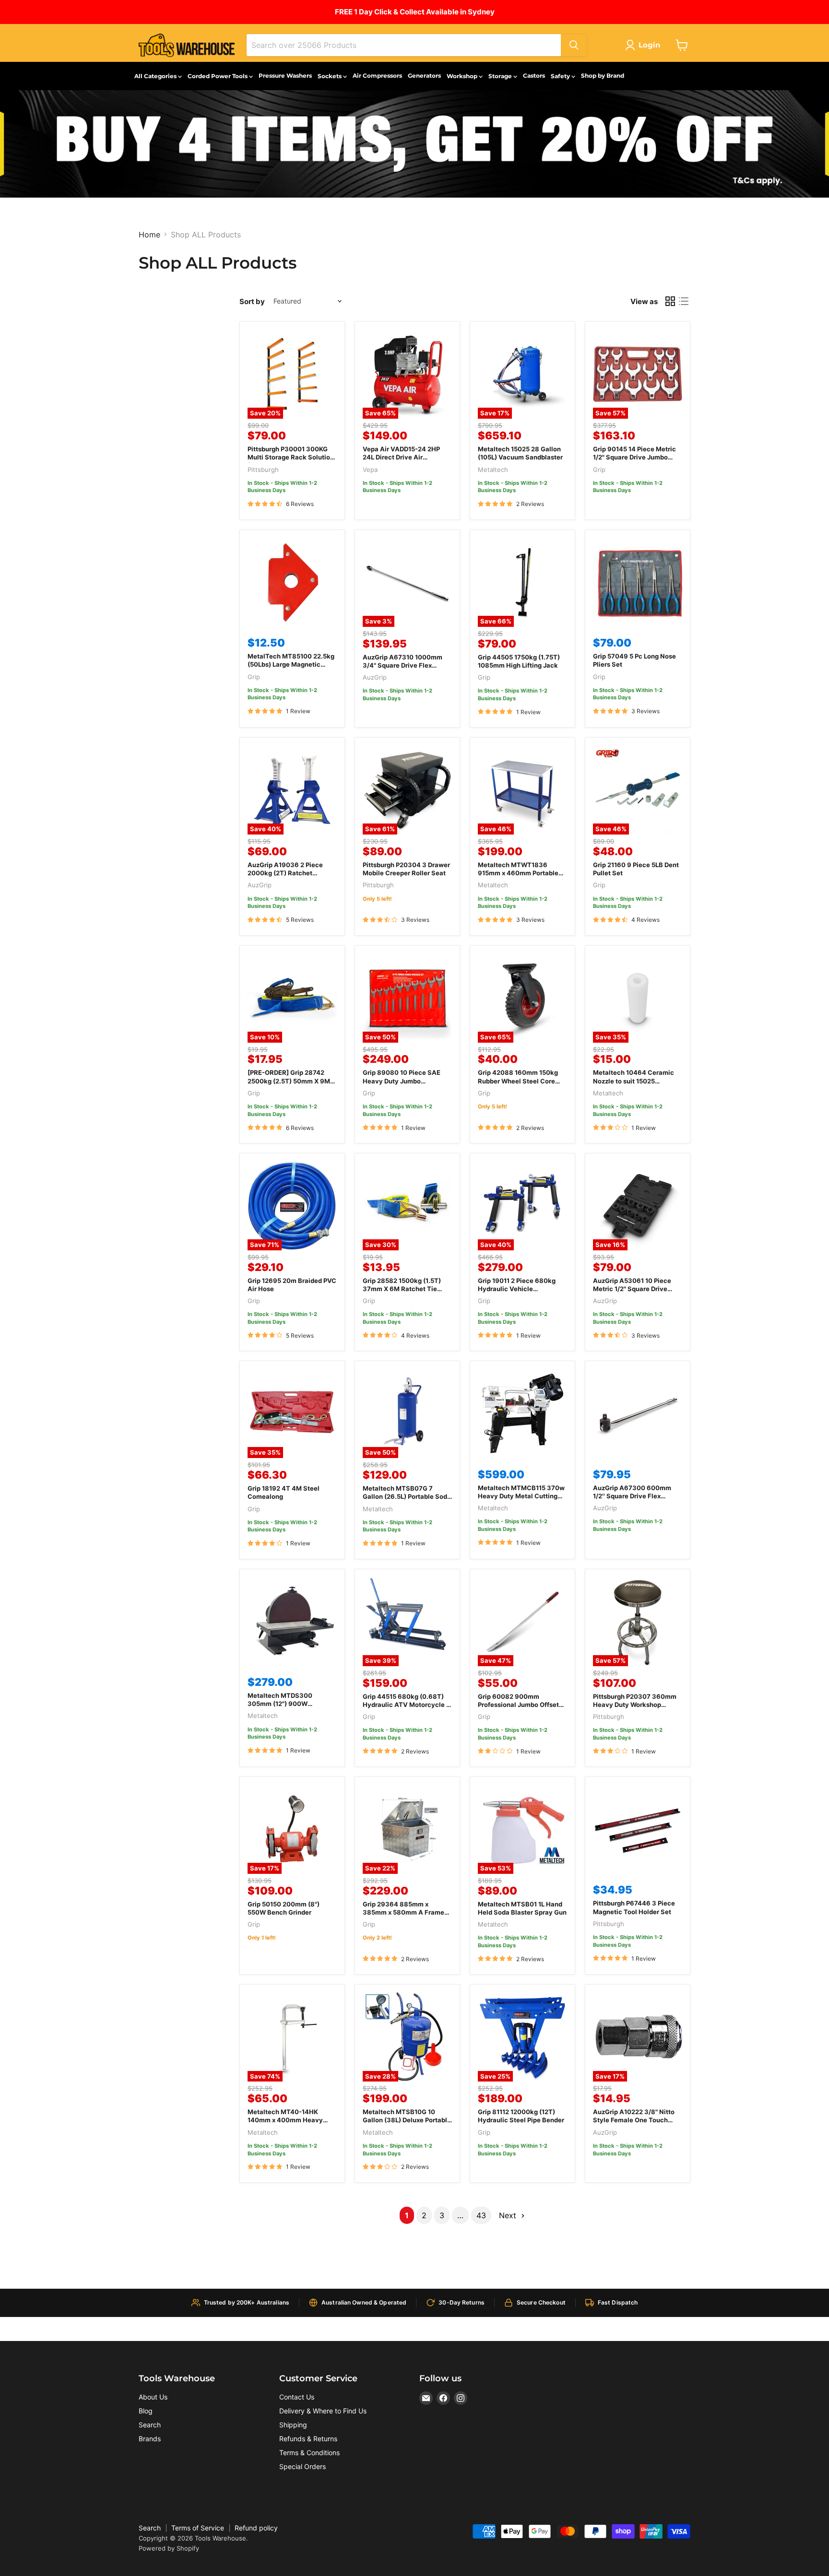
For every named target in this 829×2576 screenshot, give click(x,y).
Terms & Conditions (309, 2452)
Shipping (293, 2425)
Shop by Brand (603, 76)
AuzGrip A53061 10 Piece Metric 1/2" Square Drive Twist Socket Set (632, 1289)
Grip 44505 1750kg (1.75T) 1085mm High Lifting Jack (519, 661)
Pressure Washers (285, 76)
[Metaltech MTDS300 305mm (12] (292, 1622)
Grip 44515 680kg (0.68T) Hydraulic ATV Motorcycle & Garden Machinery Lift (407, 1705)
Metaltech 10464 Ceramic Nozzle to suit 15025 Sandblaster (634, 1081)
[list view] (684, 301)
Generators (424, 76)
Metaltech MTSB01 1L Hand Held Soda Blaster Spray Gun (522, 1908)
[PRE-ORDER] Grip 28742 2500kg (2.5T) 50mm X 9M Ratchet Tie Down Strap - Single (289, 1085)
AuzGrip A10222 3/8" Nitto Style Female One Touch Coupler (634, 2120)
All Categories (156, 76)
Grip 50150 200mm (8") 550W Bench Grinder (284, 1908)
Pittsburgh (263, 470)
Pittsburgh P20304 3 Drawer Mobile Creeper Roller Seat (406, 869)
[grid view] (670, 301)
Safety (561, 76)
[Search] (574, 45)
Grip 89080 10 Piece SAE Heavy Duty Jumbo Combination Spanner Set (402, 1081)
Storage (501, 76)
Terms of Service (198, 2528)
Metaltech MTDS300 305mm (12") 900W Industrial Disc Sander (281, 1704)
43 (481, 2215)
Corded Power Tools (218, 76)
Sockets (330, 76)
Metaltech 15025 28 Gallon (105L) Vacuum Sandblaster (520, 453)
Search (150, 2425)
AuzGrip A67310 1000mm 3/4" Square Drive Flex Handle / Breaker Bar (403, 665)
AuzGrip (375, 677)
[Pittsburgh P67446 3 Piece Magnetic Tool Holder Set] (638, 1829)
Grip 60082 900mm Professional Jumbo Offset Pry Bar (518, 1705)
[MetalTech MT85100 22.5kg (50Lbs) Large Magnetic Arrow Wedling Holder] (292, 582)
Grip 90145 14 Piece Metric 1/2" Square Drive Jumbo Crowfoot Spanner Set (634, 457)
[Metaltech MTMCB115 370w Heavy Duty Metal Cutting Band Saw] (522, 1413)
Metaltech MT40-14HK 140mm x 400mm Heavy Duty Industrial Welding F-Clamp (287, 2124)
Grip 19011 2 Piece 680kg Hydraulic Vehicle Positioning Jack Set (517, 1289)
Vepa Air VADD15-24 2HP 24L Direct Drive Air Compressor (401, 457)
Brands (150, 2439)
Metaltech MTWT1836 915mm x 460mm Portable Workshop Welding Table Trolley (518, 877)
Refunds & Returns (308, 2439)
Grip (599, 470)
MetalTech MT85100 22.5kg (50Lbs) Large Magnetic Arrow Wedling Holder (291, 664)
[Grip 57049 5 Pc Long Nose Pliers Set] (638, 582)
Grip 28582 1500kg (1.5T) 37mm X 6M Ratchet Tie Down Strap (402, 1289)
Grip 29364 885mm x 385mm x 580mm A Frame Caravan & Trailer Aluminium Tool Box (407, 1916)
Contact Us (297, 2397)
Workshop (463, 76)
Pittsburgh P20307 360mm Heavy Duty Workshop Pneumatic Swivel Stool (635, 1705)
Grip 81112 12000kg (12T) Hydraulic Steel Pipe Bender (521, 2116)
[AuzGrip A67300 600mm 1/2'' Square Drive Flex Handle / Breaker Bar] (638, 1413)
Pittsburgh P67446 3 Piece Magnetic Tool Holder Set (634, 1907)
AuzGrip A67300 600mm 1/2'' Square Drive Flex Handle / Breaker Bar (632, 1496)
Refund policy (256, 2528)
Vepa (370, 470)
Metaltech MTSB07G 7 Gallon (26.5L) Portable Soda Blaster (407, 1496)
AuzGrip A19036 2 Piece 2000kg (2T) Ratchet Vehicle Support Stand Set (288, 873)
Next (509, 2215)
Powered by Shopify (169, 2548)
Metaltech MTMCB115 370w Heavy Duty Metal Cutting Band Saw (521, 1496)
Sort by (252, 301)
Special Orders (302, 2466)
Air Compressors (377, 76)
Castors (534, 76)
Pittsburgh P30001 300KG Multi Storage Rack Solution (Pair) (291, 457)
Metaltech (493, 470)
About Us (153, 2397)
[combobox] (404, 45)
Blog (146, 2411)
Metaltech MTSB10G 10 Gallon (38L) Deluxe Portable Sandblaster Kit (407, 2120)
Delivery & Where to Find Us (323, 2411)
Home (149, 235)
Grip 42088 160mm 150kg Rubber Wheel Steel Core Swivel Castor (518, 1081)
